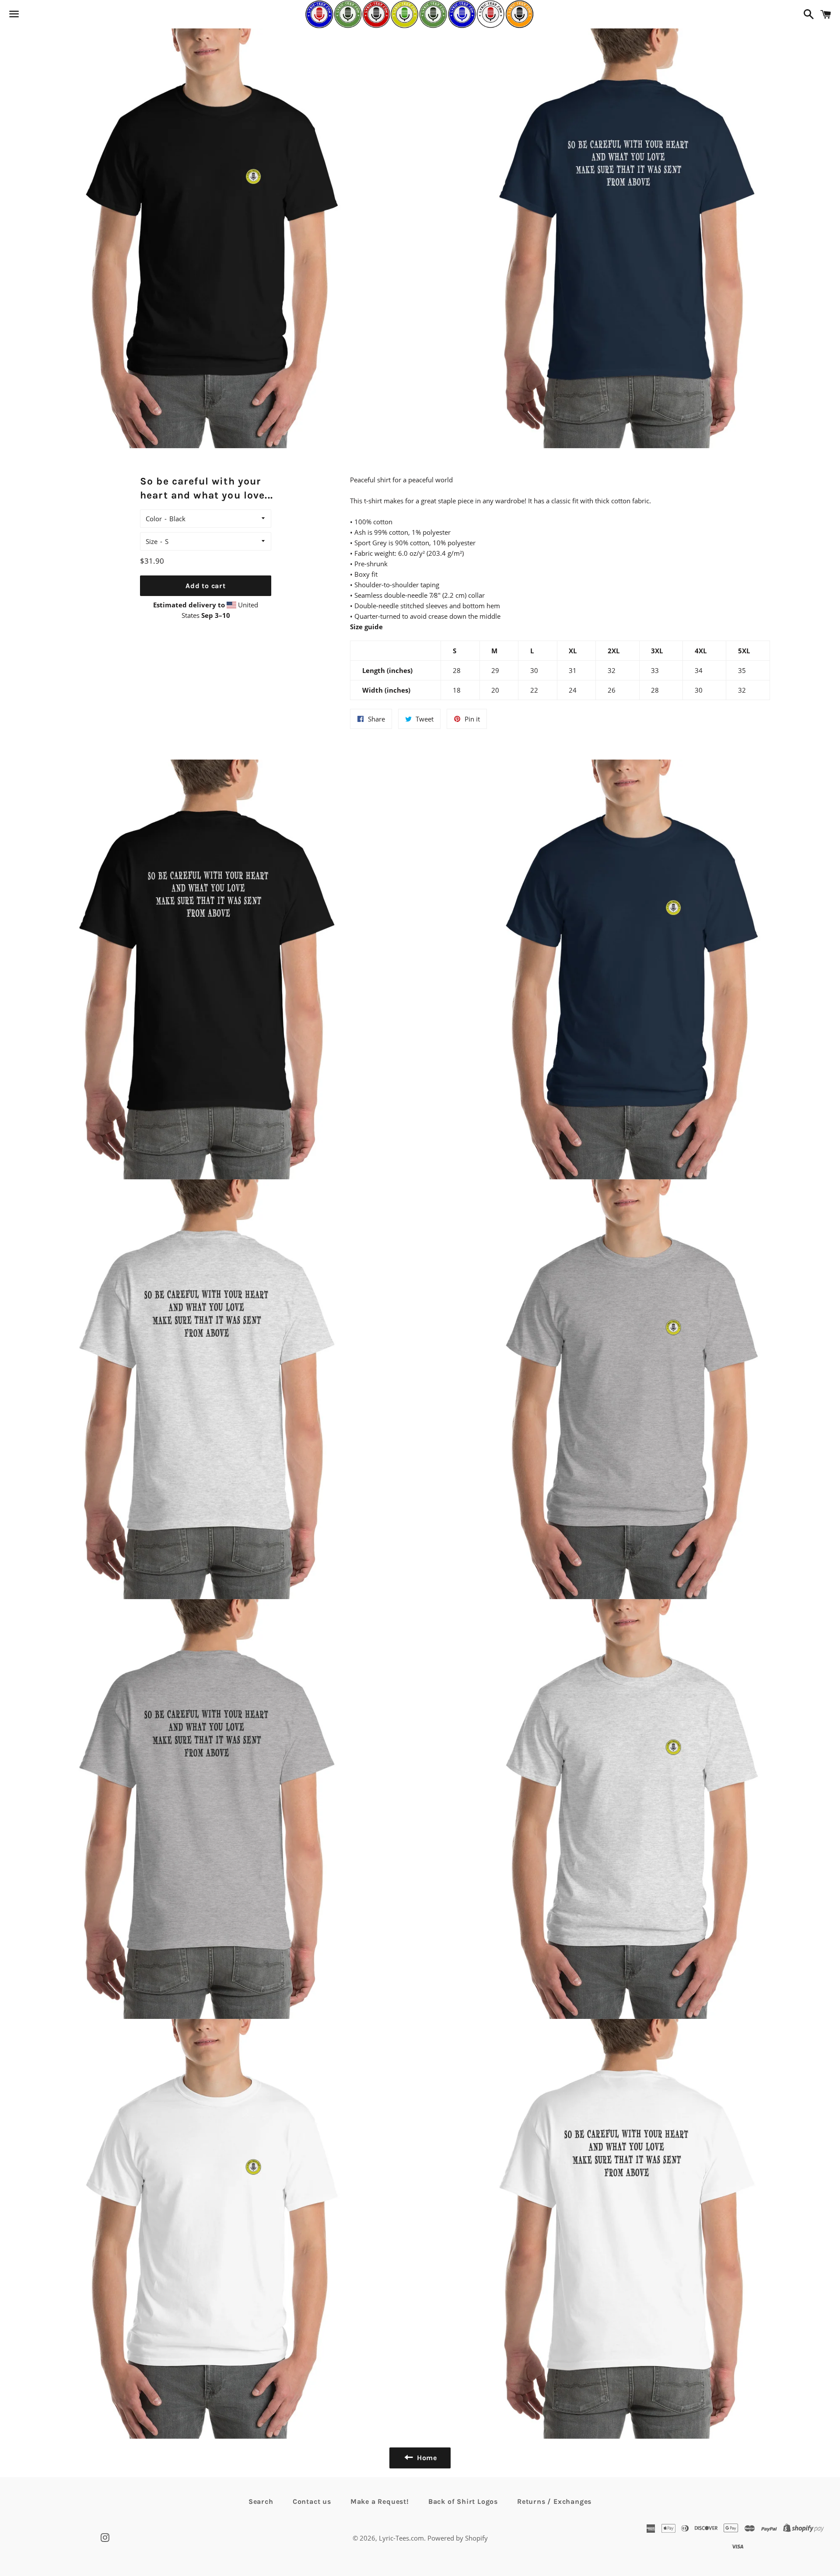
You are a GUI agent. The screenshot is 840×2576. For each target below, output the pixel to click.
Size (152, 541)
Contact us (312, 2501)
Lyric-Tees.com (401, 2538)
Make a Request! (380, 2501)
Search (261, 2501)
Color (154, 519)
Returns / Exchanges (554, 2501)
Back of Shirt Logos (463, 2501)
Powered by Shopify (458, 2538)
